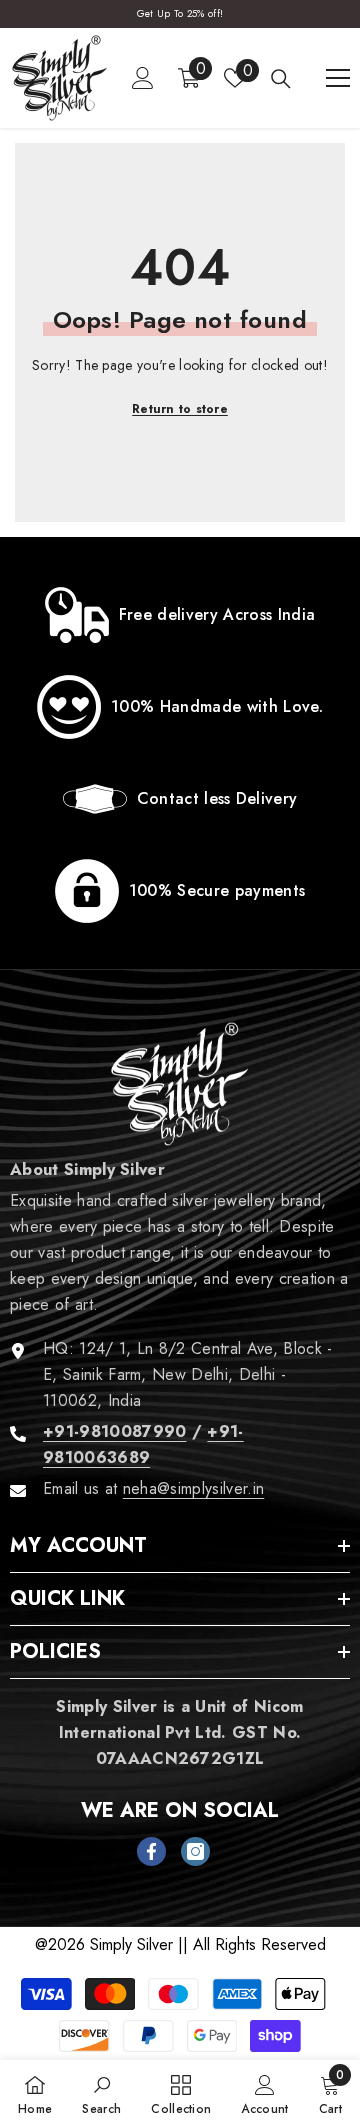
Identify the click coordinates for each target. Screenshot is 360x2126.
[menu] (338, 78)
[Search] (281, 79)
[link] (180, 615)
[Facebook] (151, 1851)
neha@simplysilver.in (193, 1488)
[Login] (143, 78)
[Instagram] (195, 1851)
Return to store (180, 409)
